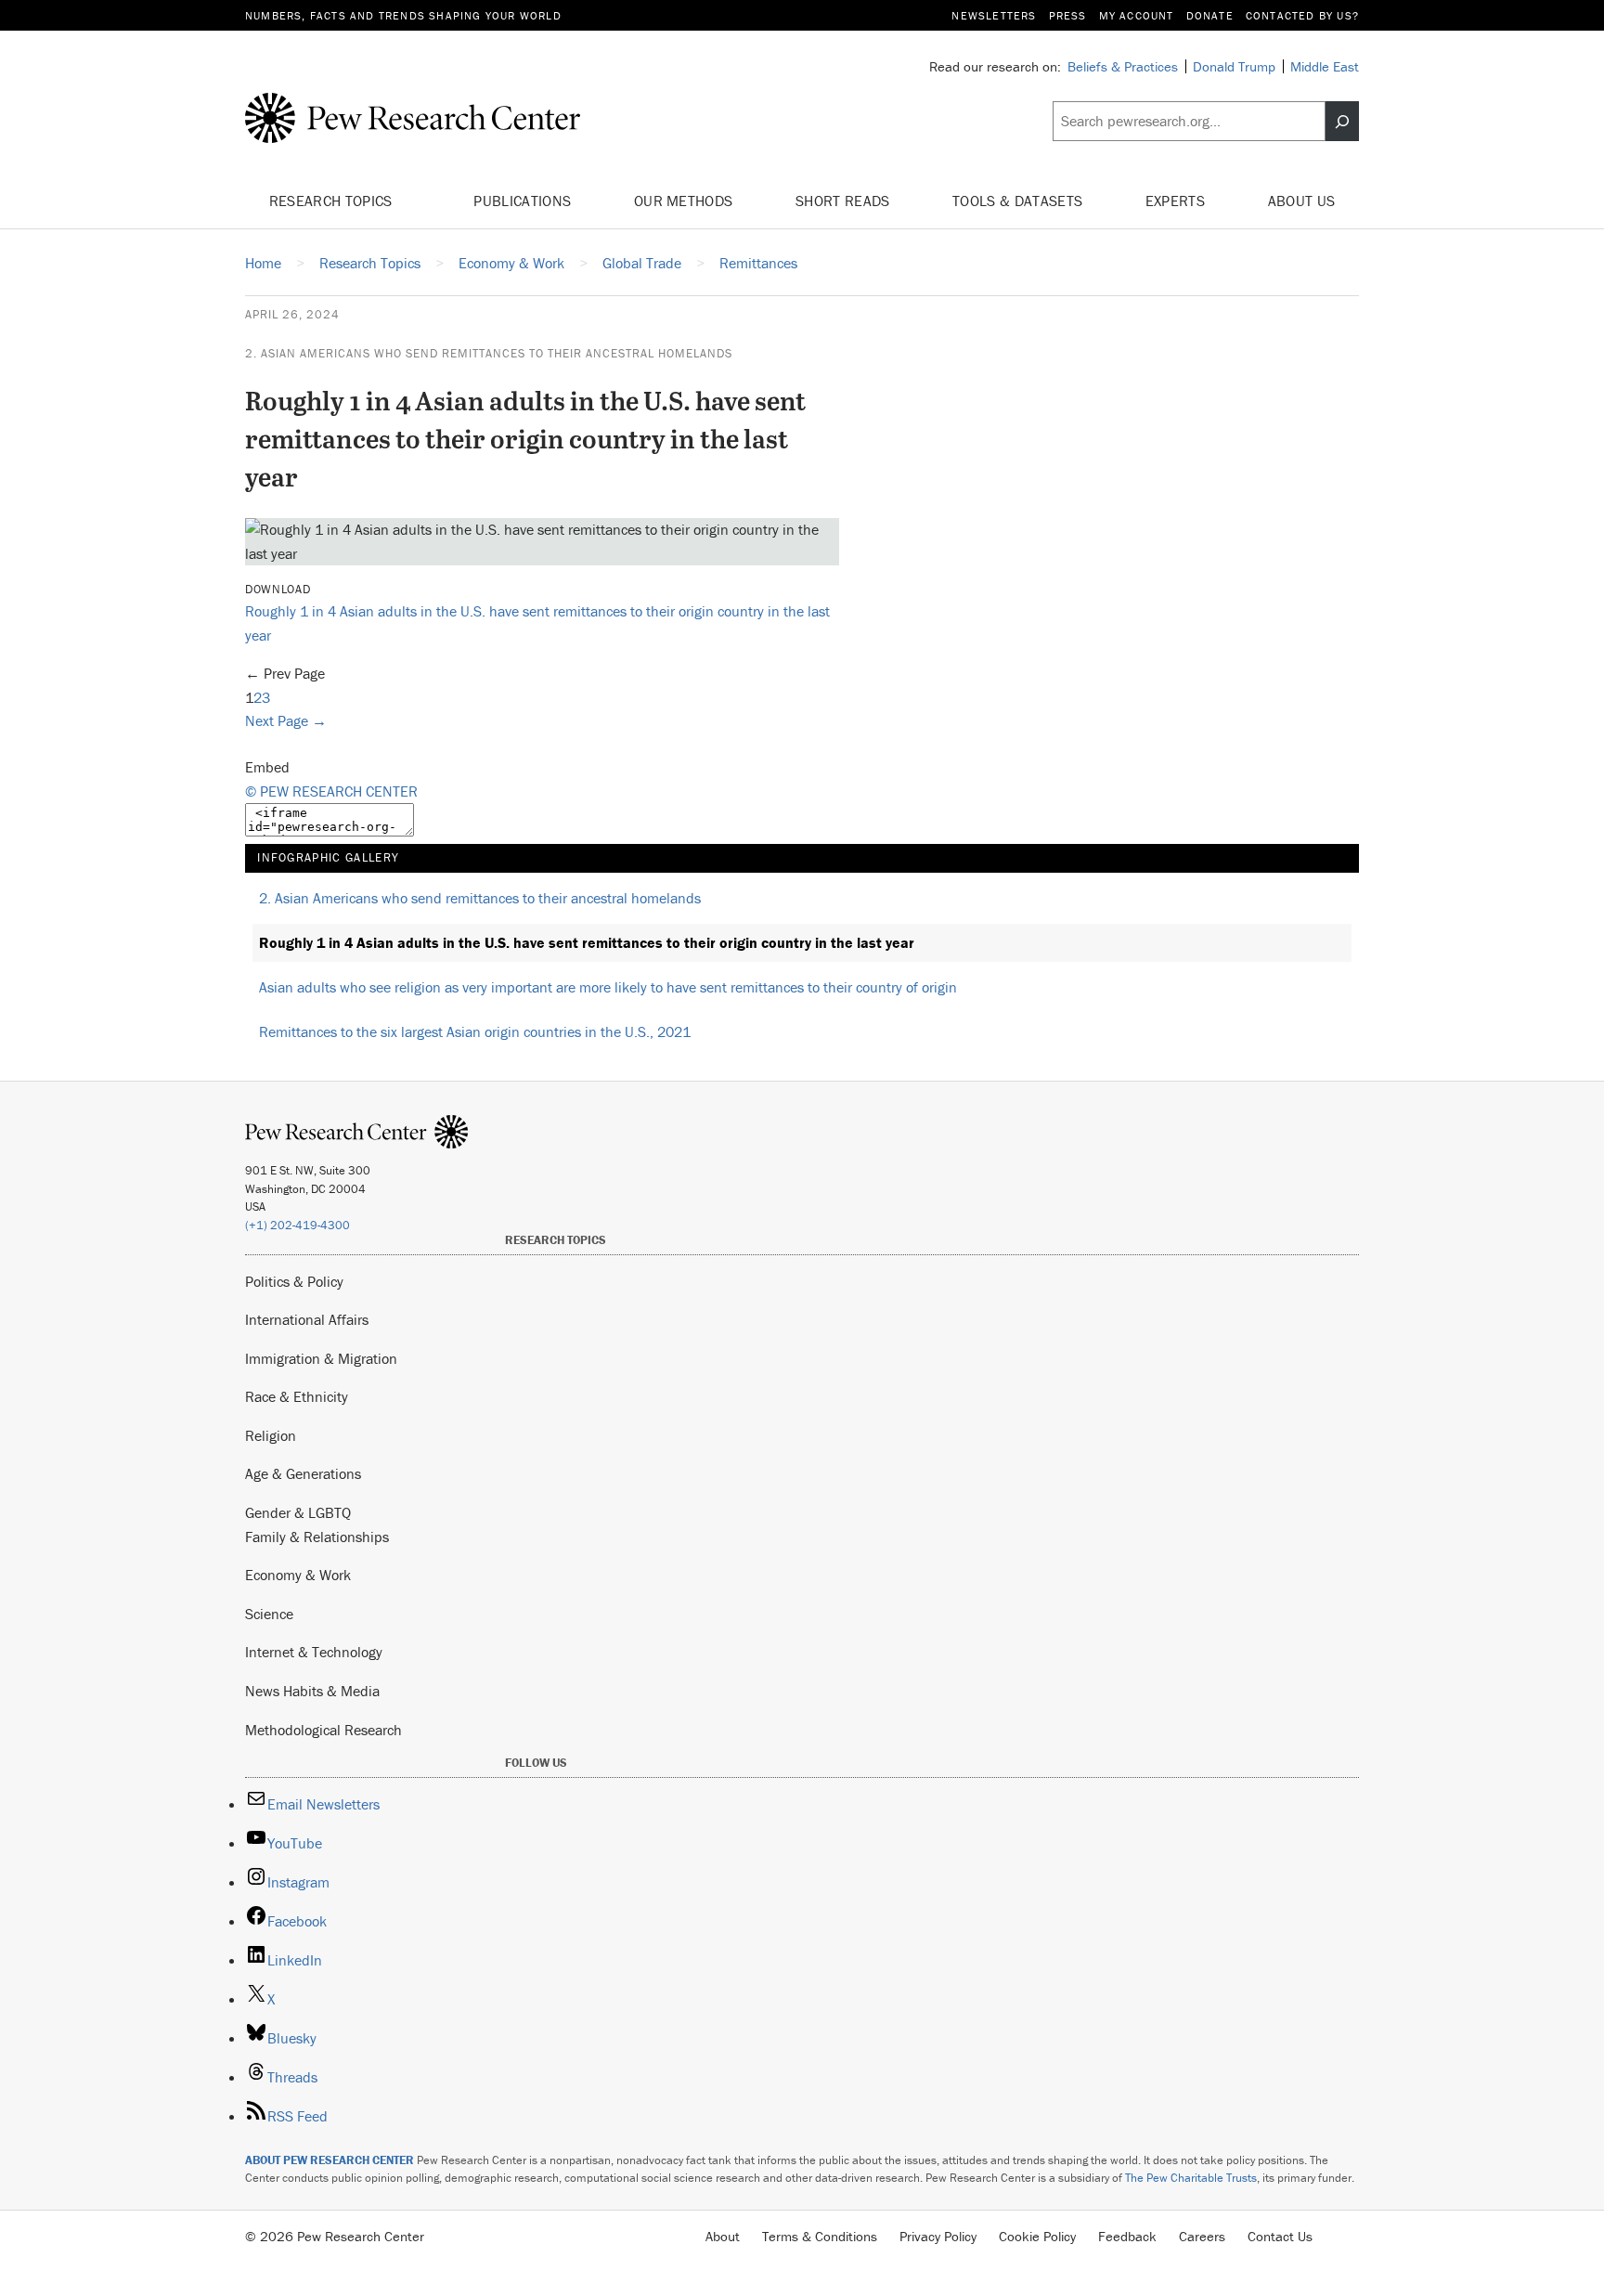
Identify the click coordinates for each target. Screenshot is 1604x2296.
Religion (271, 1435)
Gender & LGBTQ (298, 1512)
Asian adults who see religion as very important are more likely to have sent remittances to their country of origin (608, 987)
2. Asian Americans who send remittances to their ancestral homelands (489, 353)
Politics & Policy (294, 1281)
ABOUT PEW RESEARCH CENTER (330, 2160)
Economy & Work (298, 1575)
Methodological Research (323, 1730)
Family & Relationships (317, 1537)
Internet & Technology (314, 1652)
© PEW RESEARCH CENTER (331, 791)
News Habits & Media (312, 1691)
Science (269, 1614)
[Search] (1342, 122)
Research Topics (333, 201)
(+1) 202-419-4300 (298, 1225)
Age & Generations (303, 1473)
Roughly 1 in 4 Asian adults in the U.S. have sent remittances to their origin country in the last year (587, 942)
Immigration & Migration (321, 1358)
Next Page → (286, 720)
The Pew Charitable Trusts (1191, 2178)
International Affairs (307, 1319)
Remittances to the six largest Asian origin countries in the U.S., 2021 (475, 1031)
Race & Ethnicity (297, 1396)
